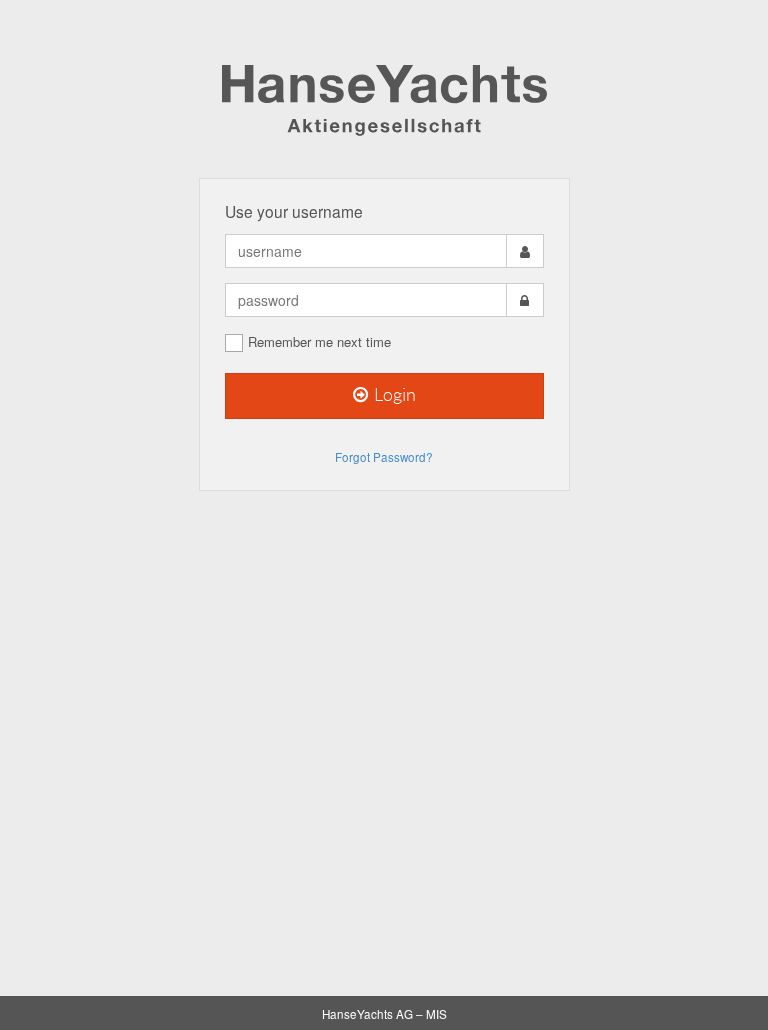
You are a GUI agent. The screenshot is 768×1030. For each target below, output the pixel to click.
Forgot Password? (384, 457)
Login (393, 395)
